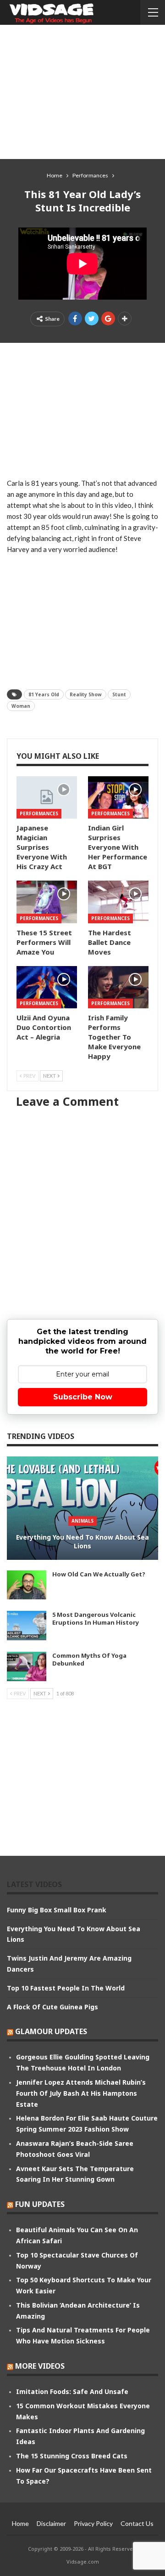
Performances (39, 813)
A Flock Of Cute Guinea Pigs (52, 2007)
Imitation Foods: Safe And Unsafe (72, 2391)
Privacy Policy (93, 2523)
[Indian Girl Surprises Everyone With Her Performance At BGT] (118, 797)
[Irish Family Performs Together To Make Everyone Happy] (118, 987)
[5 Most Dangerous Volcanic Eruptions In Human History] (27, 1626)
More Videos (40, 2366)
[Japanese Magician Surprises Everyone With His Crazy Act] (47, 797)
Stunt (119, 694)
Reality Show (86, 694)
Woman (21, 706)
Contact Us (137, 2523)
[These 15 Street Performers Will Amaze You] (47, 902)
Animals (82, 1521)
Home (20, 2523)
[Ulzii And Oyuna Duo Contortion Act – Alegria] (47, 987)
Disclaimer (51, 2523)
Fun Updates (40, 2204)
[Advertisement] (82, 91)
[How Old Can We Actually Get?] (27, 1585)
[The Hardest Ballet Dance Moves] (118, 902)
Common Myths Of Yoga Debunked (89, 1659)
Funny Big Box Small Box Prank (57, 1910)
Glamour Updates (51, 2031)
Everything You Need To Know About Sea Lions (82, 1542)
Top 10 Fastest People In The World (66, 1988)
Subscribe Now (83, 1397)
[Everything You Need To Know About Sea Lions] (82, 1508)
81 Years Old (44, 694)
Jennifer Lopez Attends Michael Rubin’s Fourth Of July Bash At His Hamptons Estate (81, 2093)
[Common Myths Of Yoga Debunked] (27, 1666)
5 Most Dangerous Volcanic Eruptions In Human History (96, 1618)
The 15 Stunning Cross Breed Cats (72, 2456)
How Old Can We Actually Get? (99, 1574)
